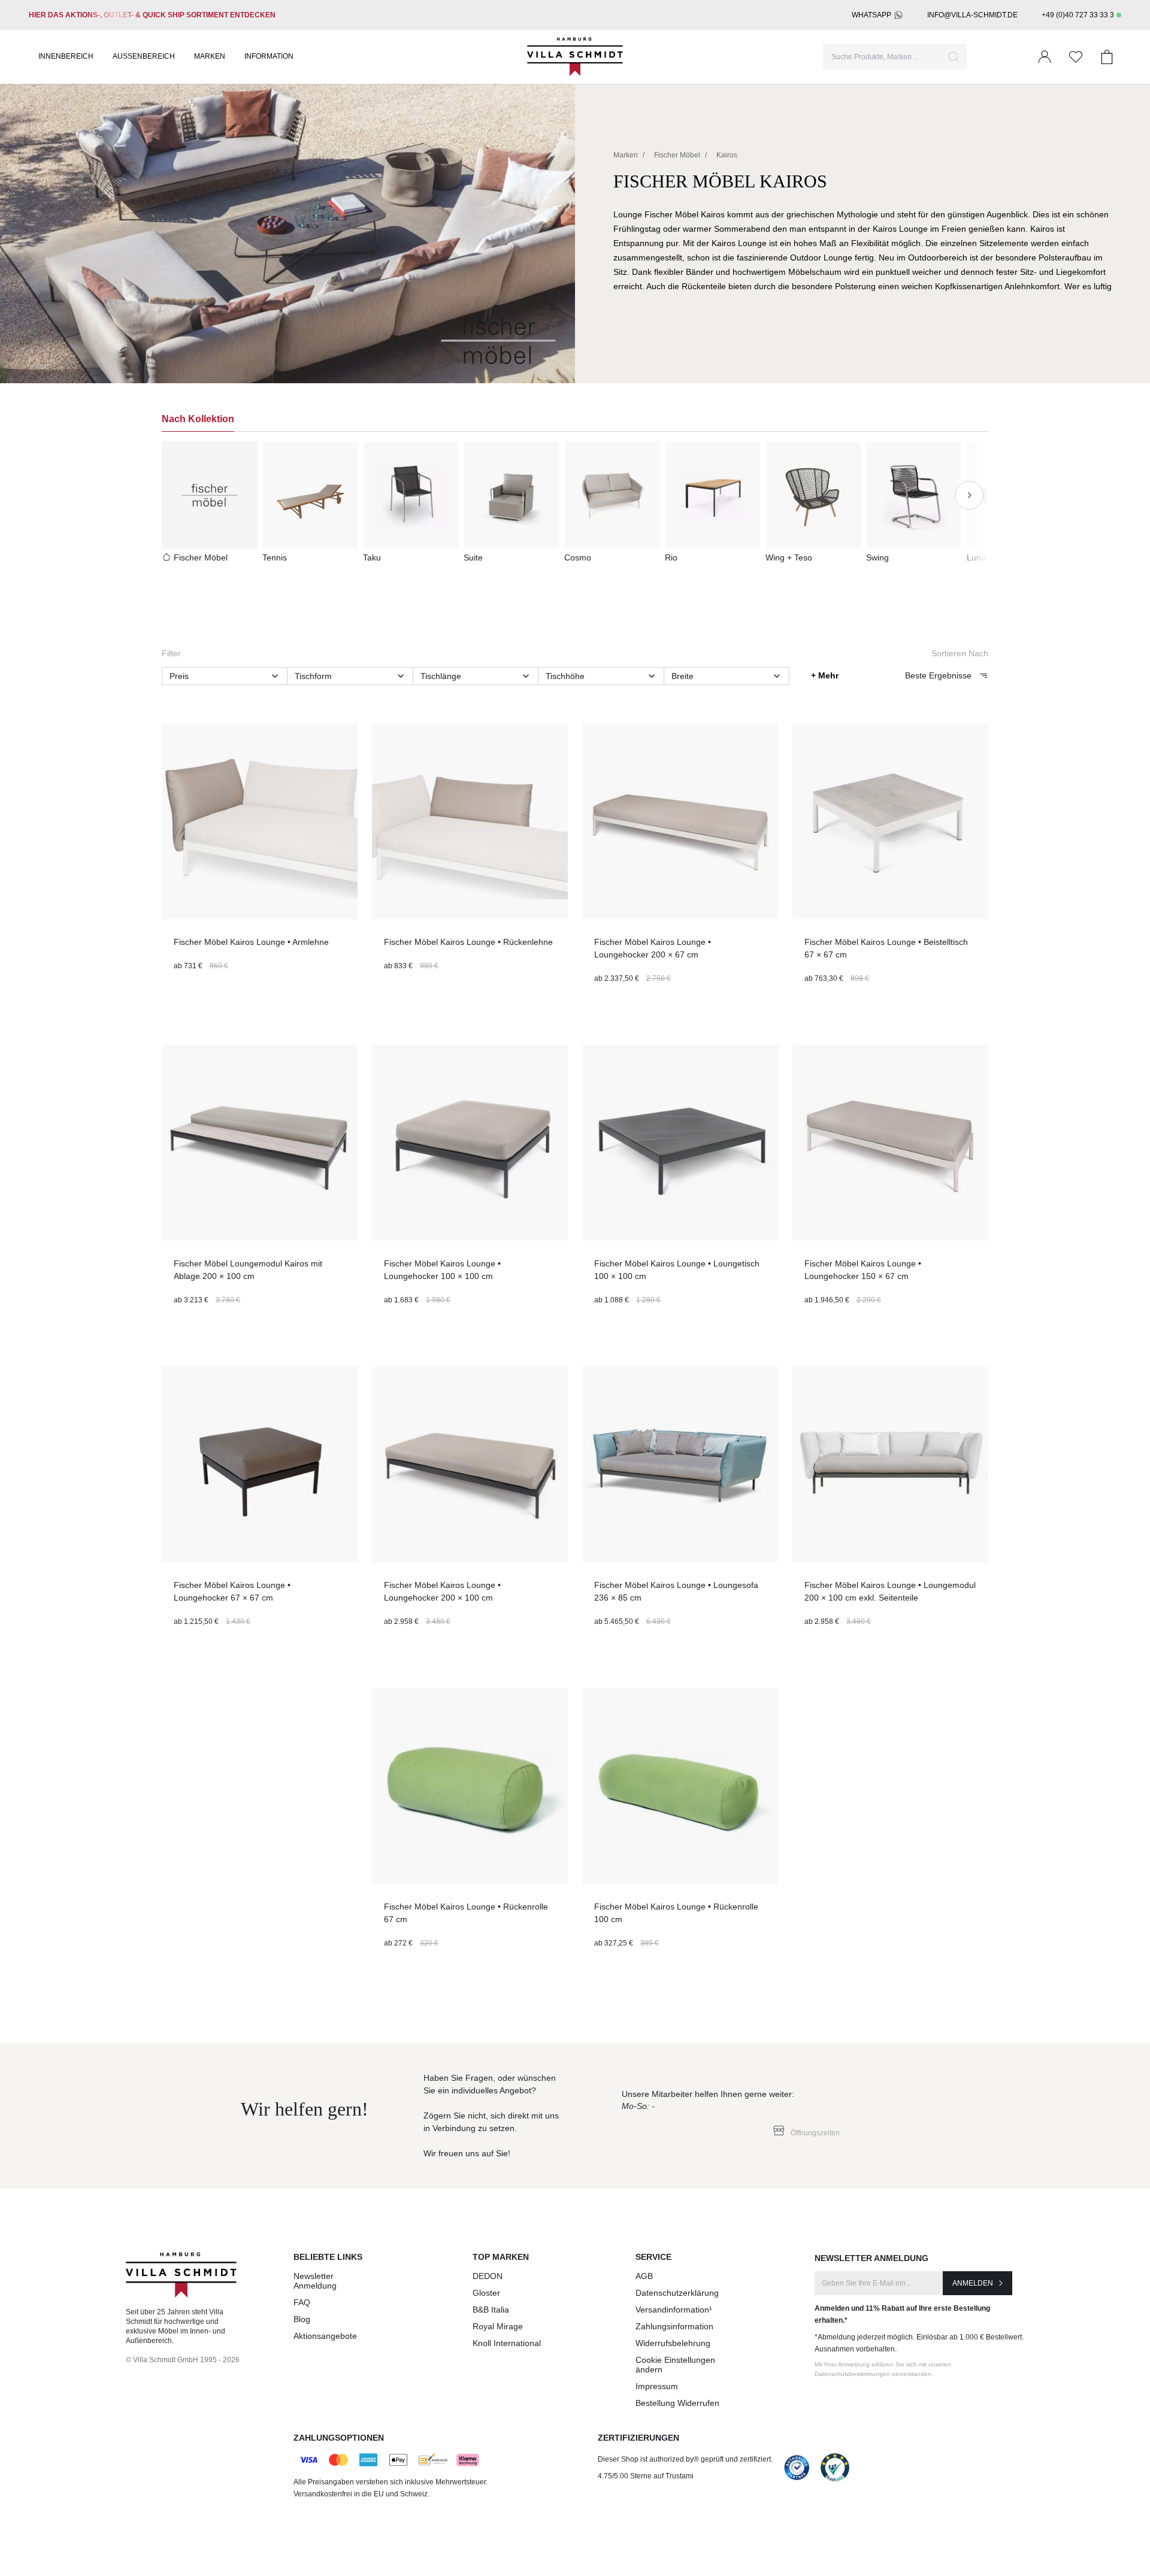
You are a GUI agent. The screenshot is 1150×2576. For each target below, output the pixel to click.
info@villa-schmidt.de (972, 15)
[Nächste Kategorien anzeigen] (969, 495)
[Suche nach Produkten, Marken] (954, 57)
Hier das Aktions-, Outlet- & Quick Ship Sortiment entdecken (152, 15)
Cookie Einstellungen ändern (675, 2365)
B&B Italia (491, 2310)
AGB (644, 2276)
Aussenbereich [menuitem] (144, 56)
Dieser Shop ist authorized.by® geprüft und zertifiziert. (685, 2459)
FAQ (302, 2302)
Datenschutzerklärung (677, 2293)
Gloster (486, 2293)
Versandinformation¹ (674, 2310)
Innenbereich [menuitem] (66, 56)
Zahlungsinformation (674, 2326)
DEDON (488, 2276)
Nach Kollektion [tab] (198, 419)
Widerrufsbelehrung (673, 2343)
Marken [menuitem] (210, 56)
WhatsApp (871, 15)
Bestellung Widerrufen (677, 2403)
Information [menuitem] (269, 56)
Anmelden (973, 2283)
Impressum (657, 2386)
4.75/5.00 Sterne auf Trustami (646, 2476)
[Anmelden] (1045, 57)
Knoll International (507, 2343)
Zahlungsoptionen (339, 2438)
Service (653, 2257)
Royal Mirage (498, 2326)
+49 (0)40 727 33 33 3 (1078, 15)
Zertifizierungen (638, 2438)
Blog (302, 2319)
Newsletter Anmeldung (315, 2281)
